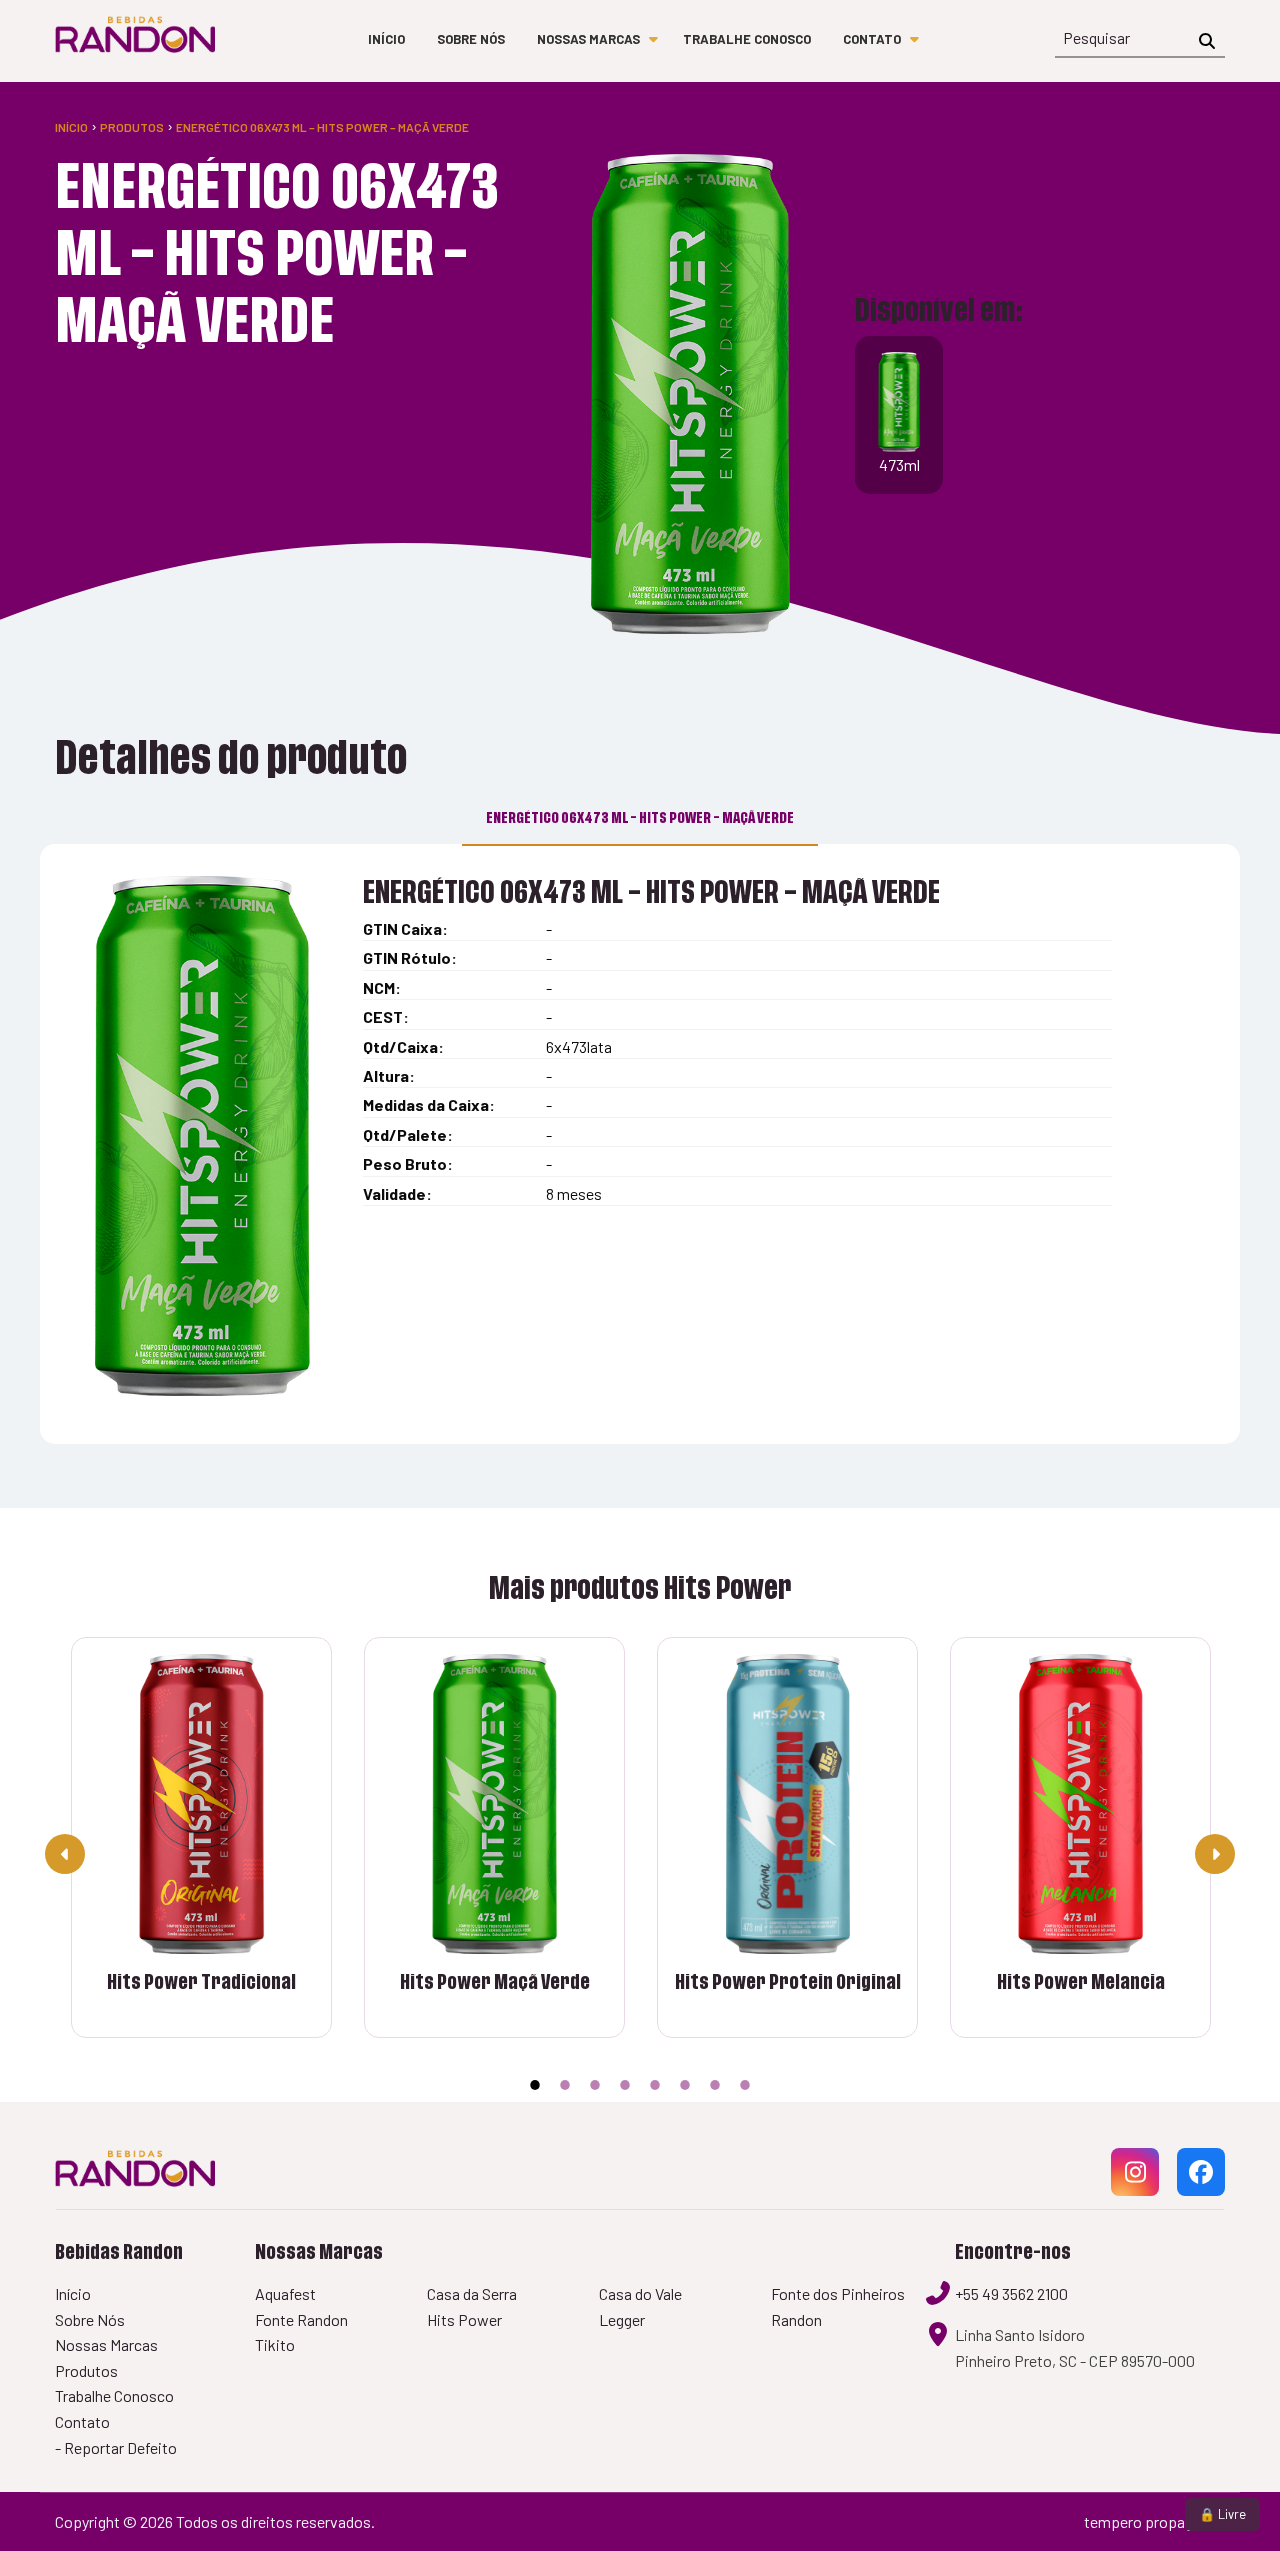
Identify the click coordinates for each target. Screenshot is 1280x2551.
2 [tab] (565, 2085)
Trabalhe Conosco (747, 39)
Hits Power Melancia (1081, 1982)
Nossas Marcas (588, 39)
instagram (1135, 2194)
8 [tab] (745, 2085)
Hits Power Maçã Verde (495, 1982)
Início (386, 39)
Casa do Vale (640, 2293)
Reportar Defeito (120, 2447)
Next (1215, 1854)
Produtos (132, 127)
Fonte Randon (301, 2319)
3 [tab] (595, 2085)
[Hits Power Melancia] (1080, 1804)
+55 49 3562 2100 (1011, 2293)
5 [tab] (655, 2085)
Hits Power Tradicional (201, 1982)
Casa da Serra (472, 2293)
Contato (872, 39)
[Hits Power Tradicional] (201, 1804)
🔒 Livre (1222, 2514)
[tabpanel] (787, 1853)
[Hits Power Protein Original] (787, 1804)
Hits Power (464, 2319)
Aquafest (285, 2293)
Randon (796, 2319)
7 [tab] (715, 2085)
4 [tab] (625, 2085)
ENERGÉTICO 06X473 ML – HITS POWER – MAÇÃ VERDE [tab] (640, 818)
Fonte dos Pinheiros (838, 2293)
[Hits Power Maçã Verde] (494, 1804)
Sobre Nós (471, 39)
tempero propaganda (1154, 2521)
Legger (622, 2319)
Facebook (1201, 2194)
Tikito (275, 2344)
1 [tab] (535, 2085)
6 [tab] (685, 2085)
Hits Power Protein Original (788, 1982)
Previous (65, 1854)
